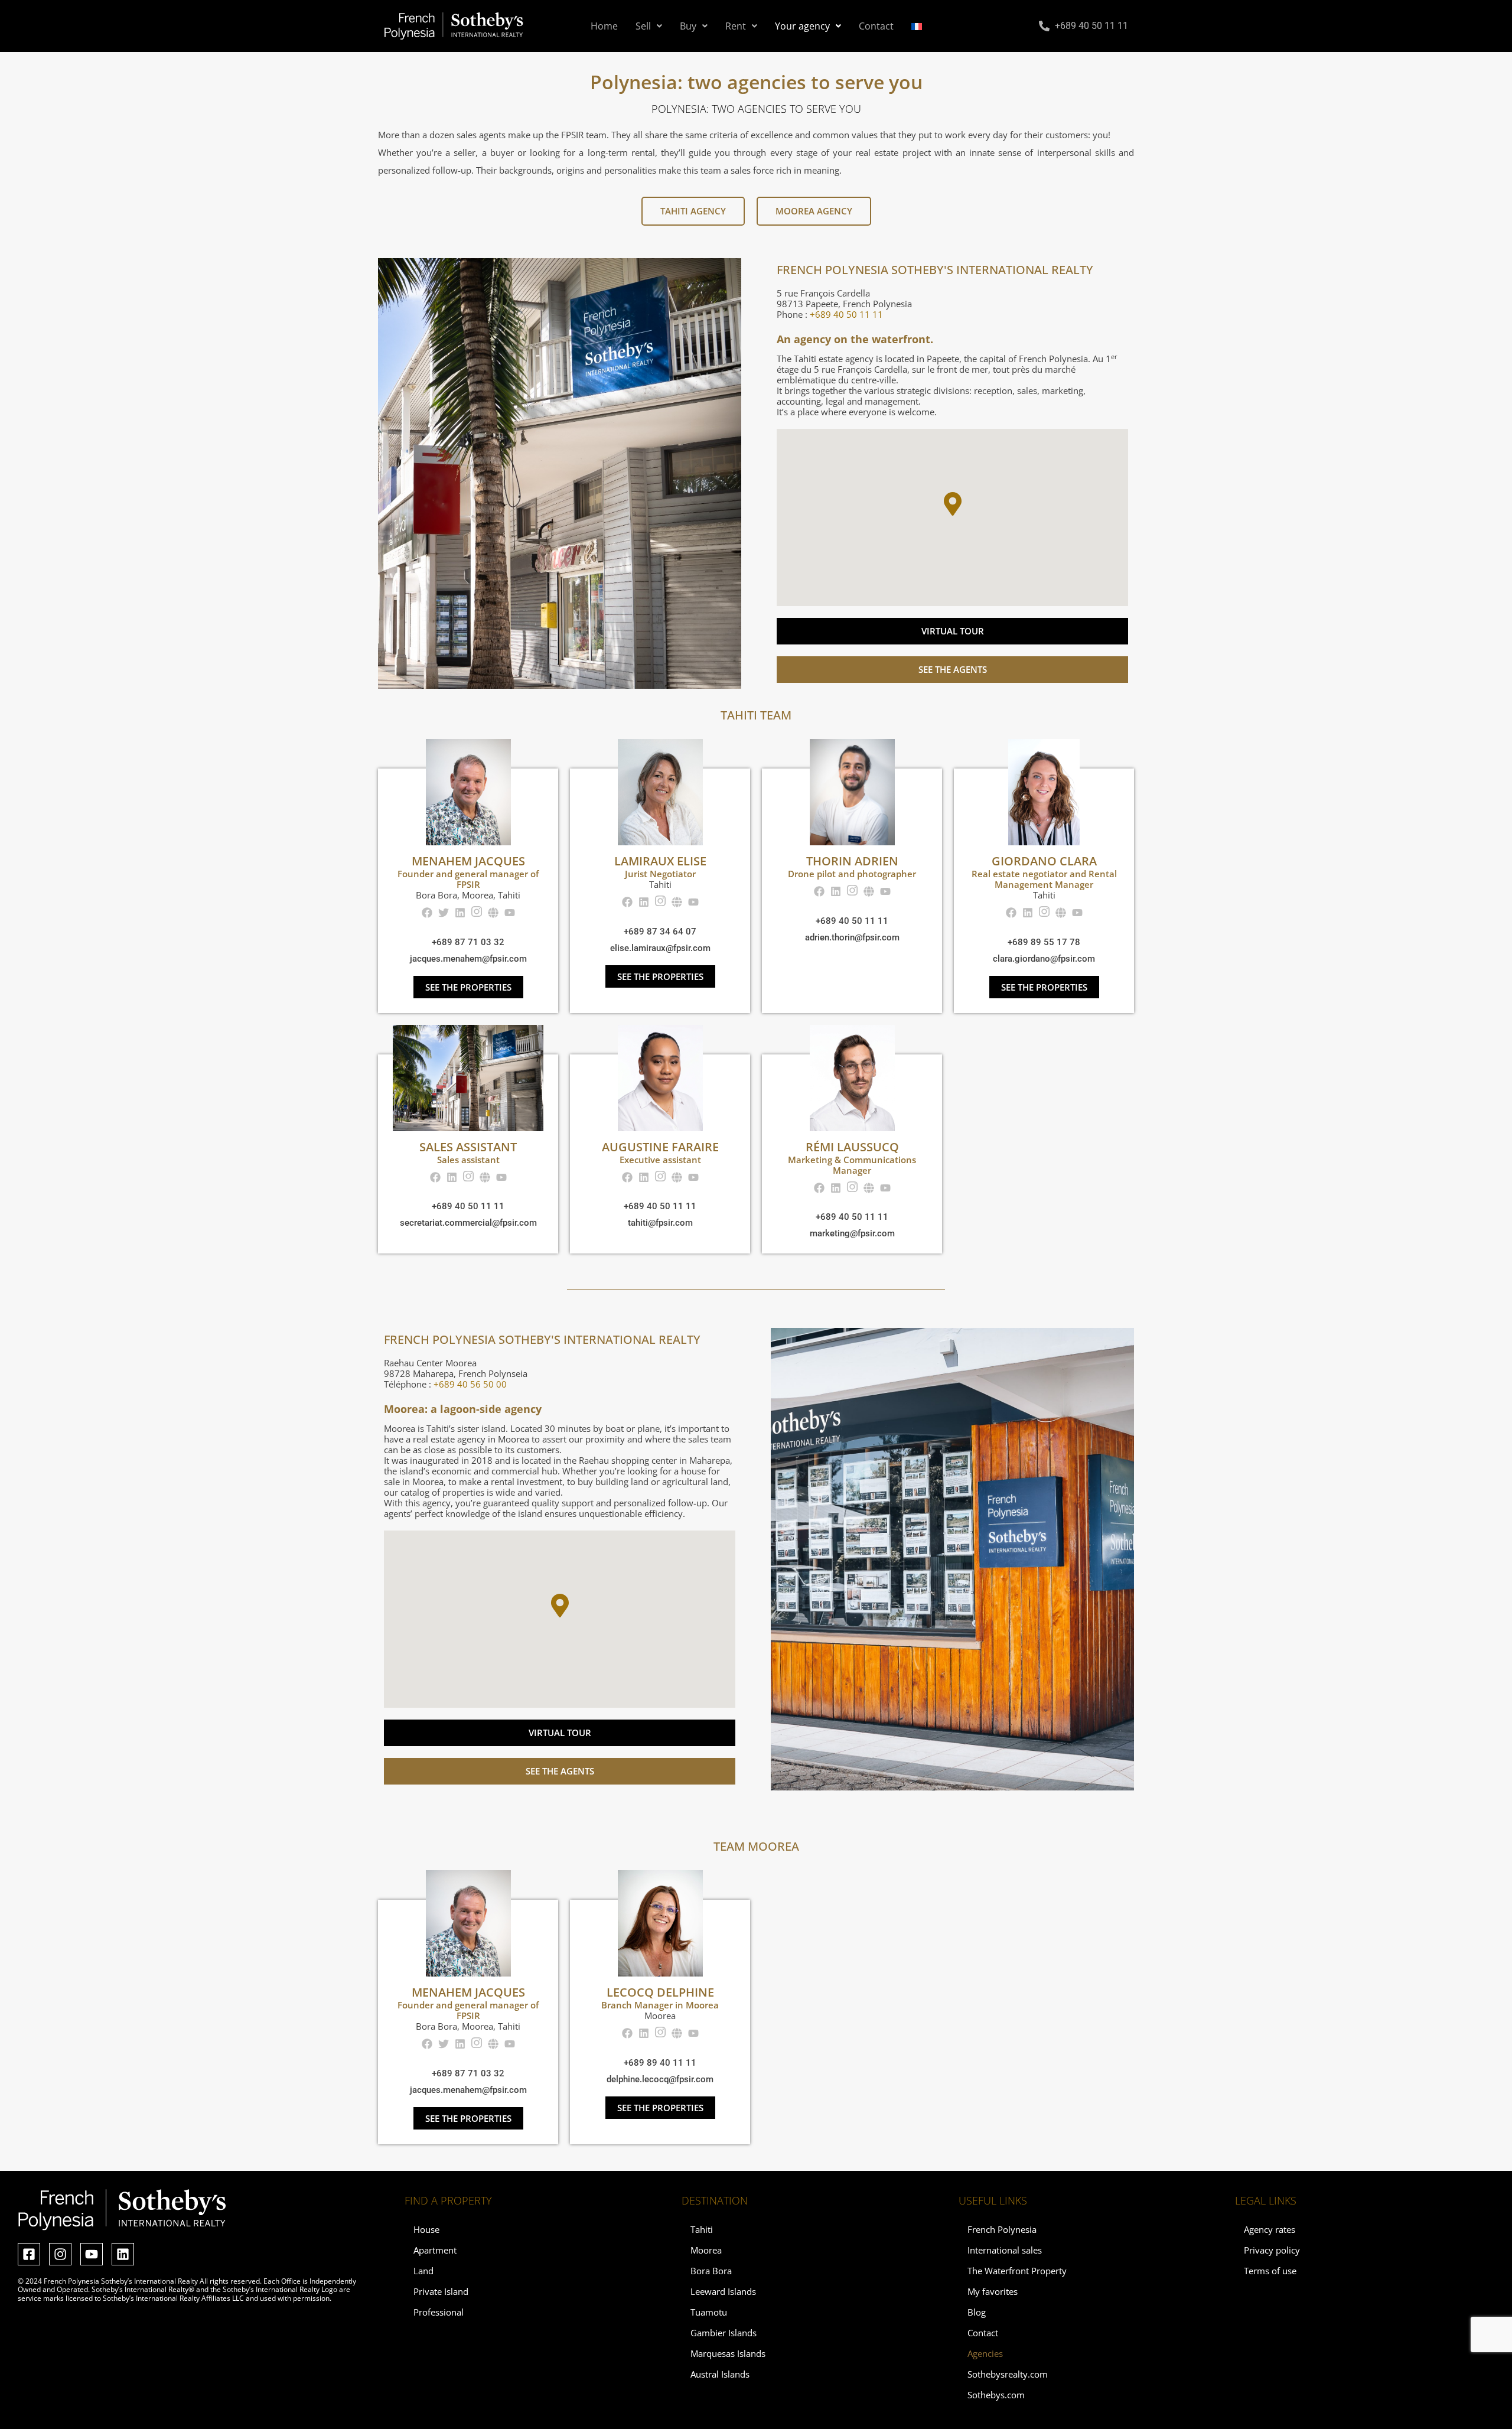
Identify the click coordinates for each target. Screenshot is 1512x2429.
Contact (876, 26)
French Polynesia (1002, 2229)
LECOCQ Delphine (660, 1992)
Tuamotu (709, 2312)
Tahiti (702, 2229)
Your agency (802, 26)
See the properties (468, 987)
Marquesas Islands (728, 2353)
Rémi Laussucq (852, 1147)
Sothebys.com (996, 2395)
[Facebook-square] (29, 2254)
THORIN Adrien (852, 861)
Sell (643, 26)
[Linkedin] (123, 2254)
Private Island (441, 2291)
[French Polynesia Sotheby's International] (454, 26)
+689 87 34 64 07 (660, 932)
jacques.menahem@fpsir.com (468, 959)
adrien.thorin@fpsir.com (852, 937)
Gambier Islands (724, 2333)
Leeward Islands (723, 2291)
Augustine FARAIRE (660, 1147)
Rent (736, 26)
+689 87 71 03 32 (468, 942)
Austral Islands (720, 2374)
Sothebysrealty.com (1008, 2374)
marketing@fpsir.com (852, 1233)
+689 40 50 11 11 (852, 921)
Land (423, 2271)
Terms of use (1270, 2271)
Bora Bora (711, 2271)
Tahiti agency (693, 211)
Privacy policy (1272, 2250)
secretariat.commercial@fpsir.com (468, 1223)
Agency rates (1270, 2229)
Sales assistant (468, 1147)
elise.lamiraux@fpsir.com (660, 948)
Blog (977, 2312)
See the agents (953, 669)
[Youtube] (92, 2254)
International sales (1005, 2250)
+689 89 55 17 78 (1044, 942)
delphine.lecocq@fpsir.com (660, 2079)
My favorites (993, 2291)
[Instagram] (60, 2254)
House (426, 2229)
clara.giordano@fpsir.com (1044, 959)
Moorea (706, 2250)
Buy (688, 26)
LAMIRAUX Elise (660, 861)
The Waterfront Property (1017, 2271)
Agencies (985, 2353)
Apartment (435, 2250)
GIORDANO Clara (1044, 861)
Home (604, 26)
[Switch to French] (917, 26)
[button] (649, 26)
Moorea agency (814, 211)
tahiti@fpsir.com (660, 1223)
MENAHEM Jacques (468, 861)
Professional (439, 2312)
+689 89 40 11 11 (660, 2063)
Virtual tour (953, 631)
